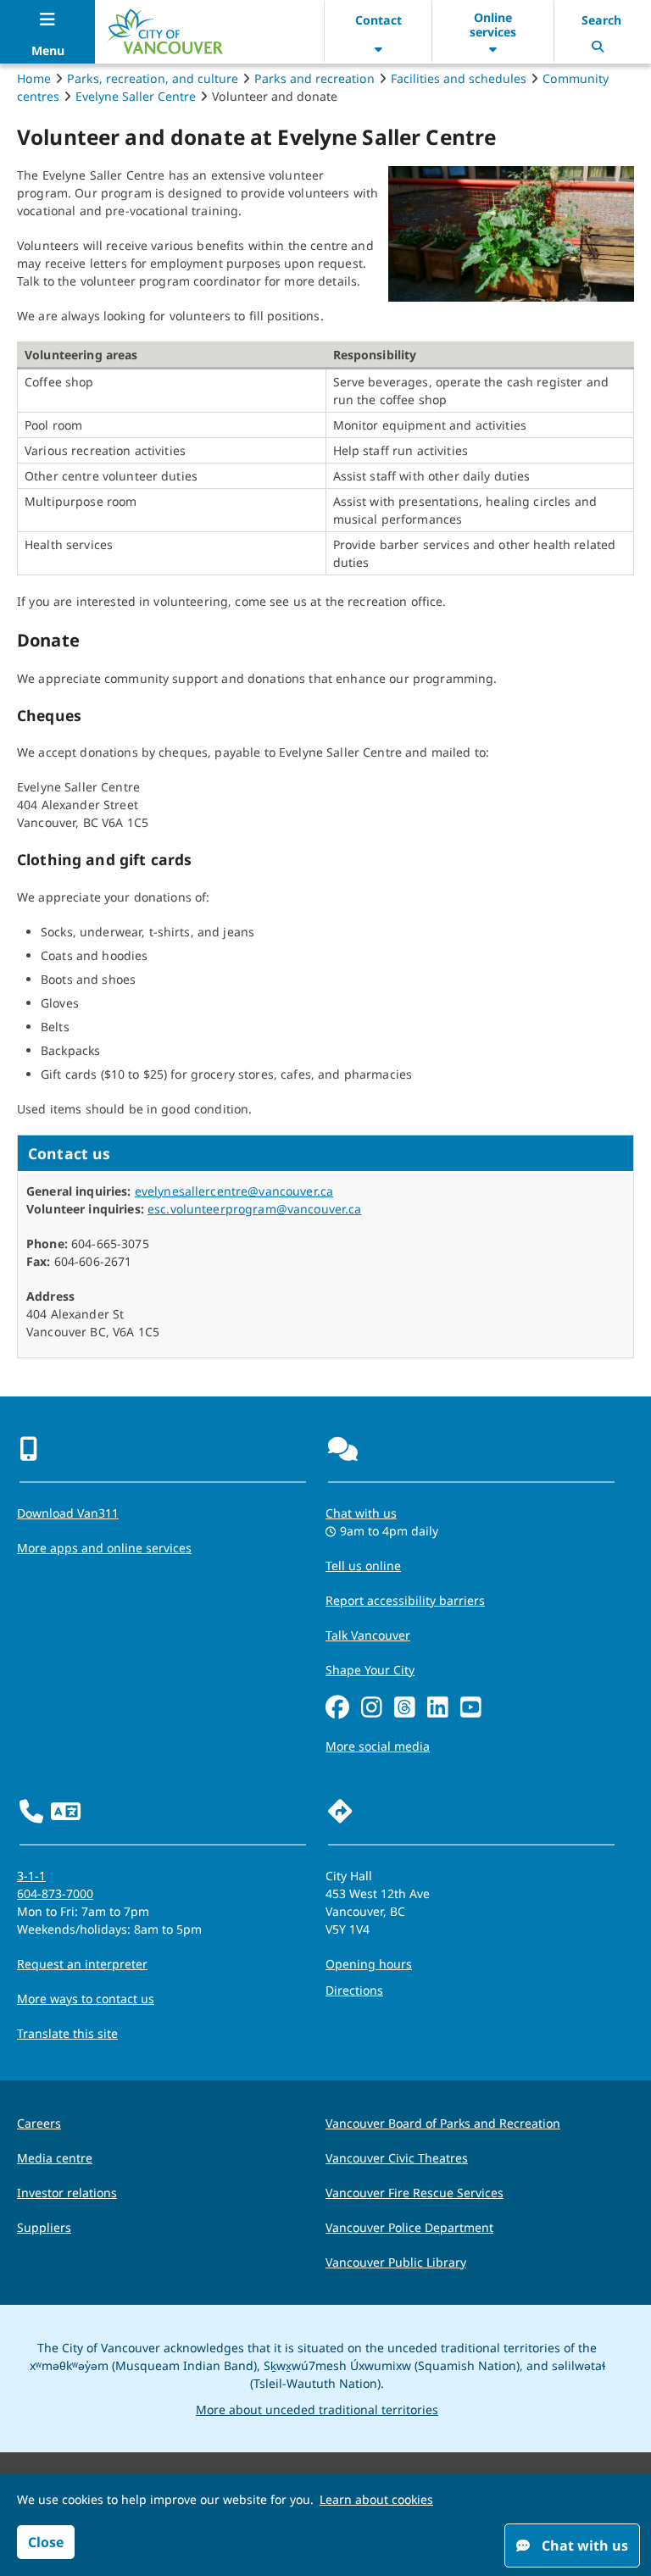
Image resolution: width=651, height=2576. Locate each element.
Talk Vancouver (368, 1635)
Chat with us (361, 1513)
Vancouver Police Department (409, 2227)
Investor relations (67, 2193)
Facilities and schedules (459, 78)
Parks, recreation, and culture (153, 78)
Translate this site (67, 2033)
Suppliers (44, 2227)
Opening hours (369, 1964)
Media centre (55, 2158)
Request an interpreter (82, 1964)
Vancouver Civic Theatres (397, 2158)
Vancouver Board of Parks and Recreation (443, 2123)
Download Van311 (68, 1513)
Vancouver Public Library (396, 2262)
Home (34, 78)
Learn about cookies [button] (376, 2499)
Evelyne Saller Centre (136, 96)
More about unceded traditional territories (317, 2409)
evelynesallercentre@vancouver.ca (234, 1191)
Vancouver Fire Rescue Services (415, 2193)
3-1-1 (31, 1876)
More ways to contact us (86, 1999)
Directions (354, 1990)
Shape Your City (370, 1670)
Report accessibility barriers (405, 1600)
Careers (39, 2123)
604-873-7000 (55, 1893)
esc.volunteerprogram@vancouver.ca (255, 1209)
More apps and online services (104, 1548)
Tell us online (363, 1566)
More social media (378, 1746)
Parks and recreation (314, 78)
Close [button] (46, 2542)
